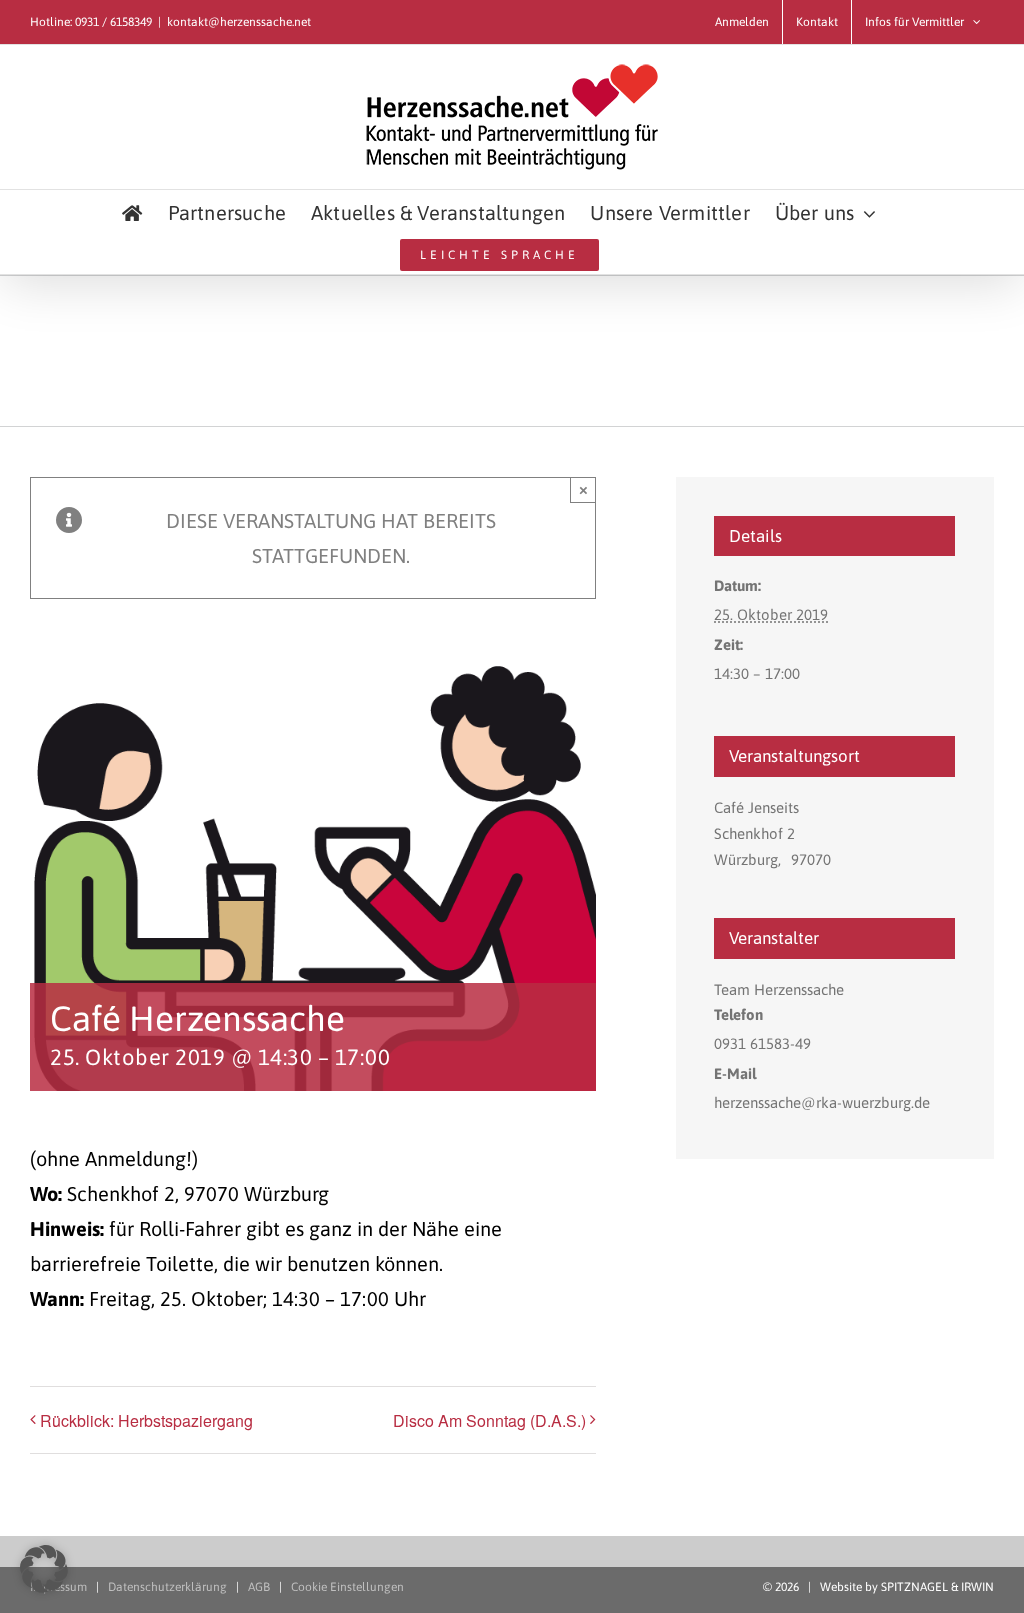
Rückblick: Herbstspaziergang (146, 1420)
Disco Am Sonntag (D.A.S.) (489, 1420)
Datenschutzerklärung (167, 1587)
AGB (259, 1587)
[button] (44, 1569)
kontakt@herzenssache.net (239, 22)
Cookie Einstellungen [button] (347, 1587)
